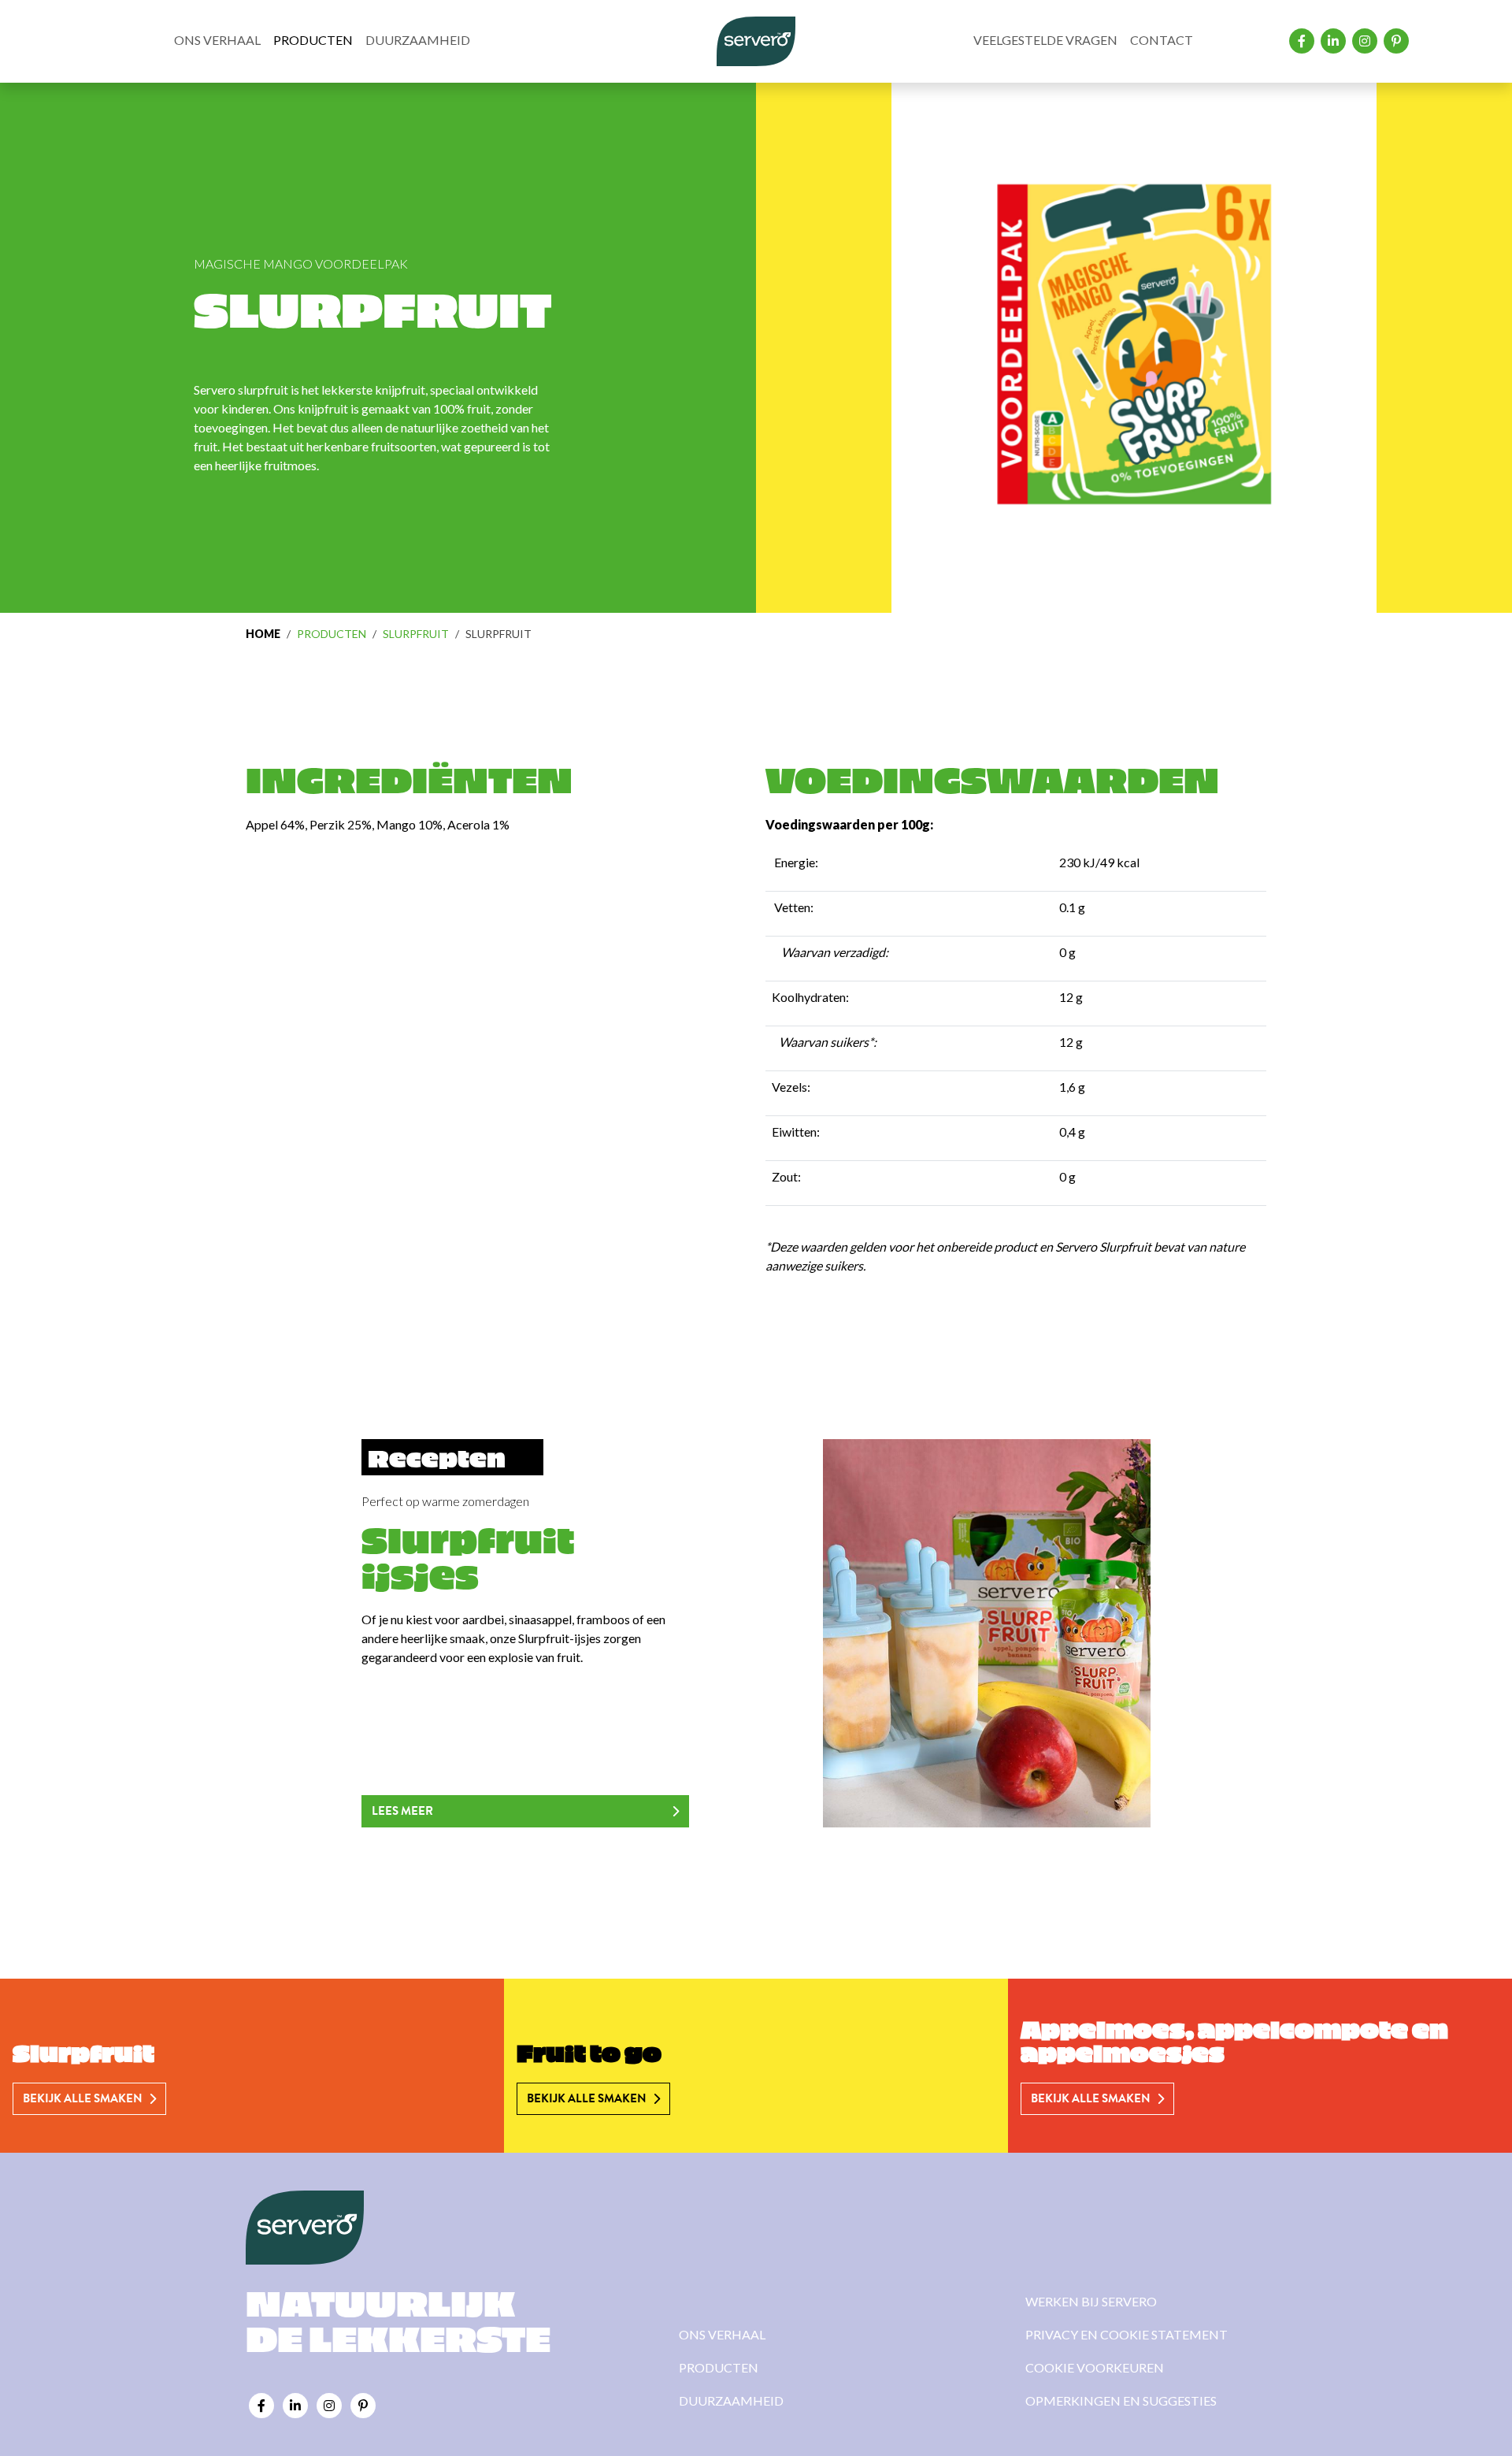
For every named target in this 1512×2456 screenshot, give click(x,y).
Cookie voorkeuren (1095, 2367)
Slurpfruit (416, 634)
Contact (1162, 40)
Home (263, 634)
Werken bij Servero (1091, 2301)
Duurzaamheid (418, 40)
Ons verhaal (217, 40)
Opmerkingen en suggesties (1121, 2400)
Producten (313, 40)
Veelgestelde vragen (1045, 40)
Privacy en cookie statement (1127, 2334)
